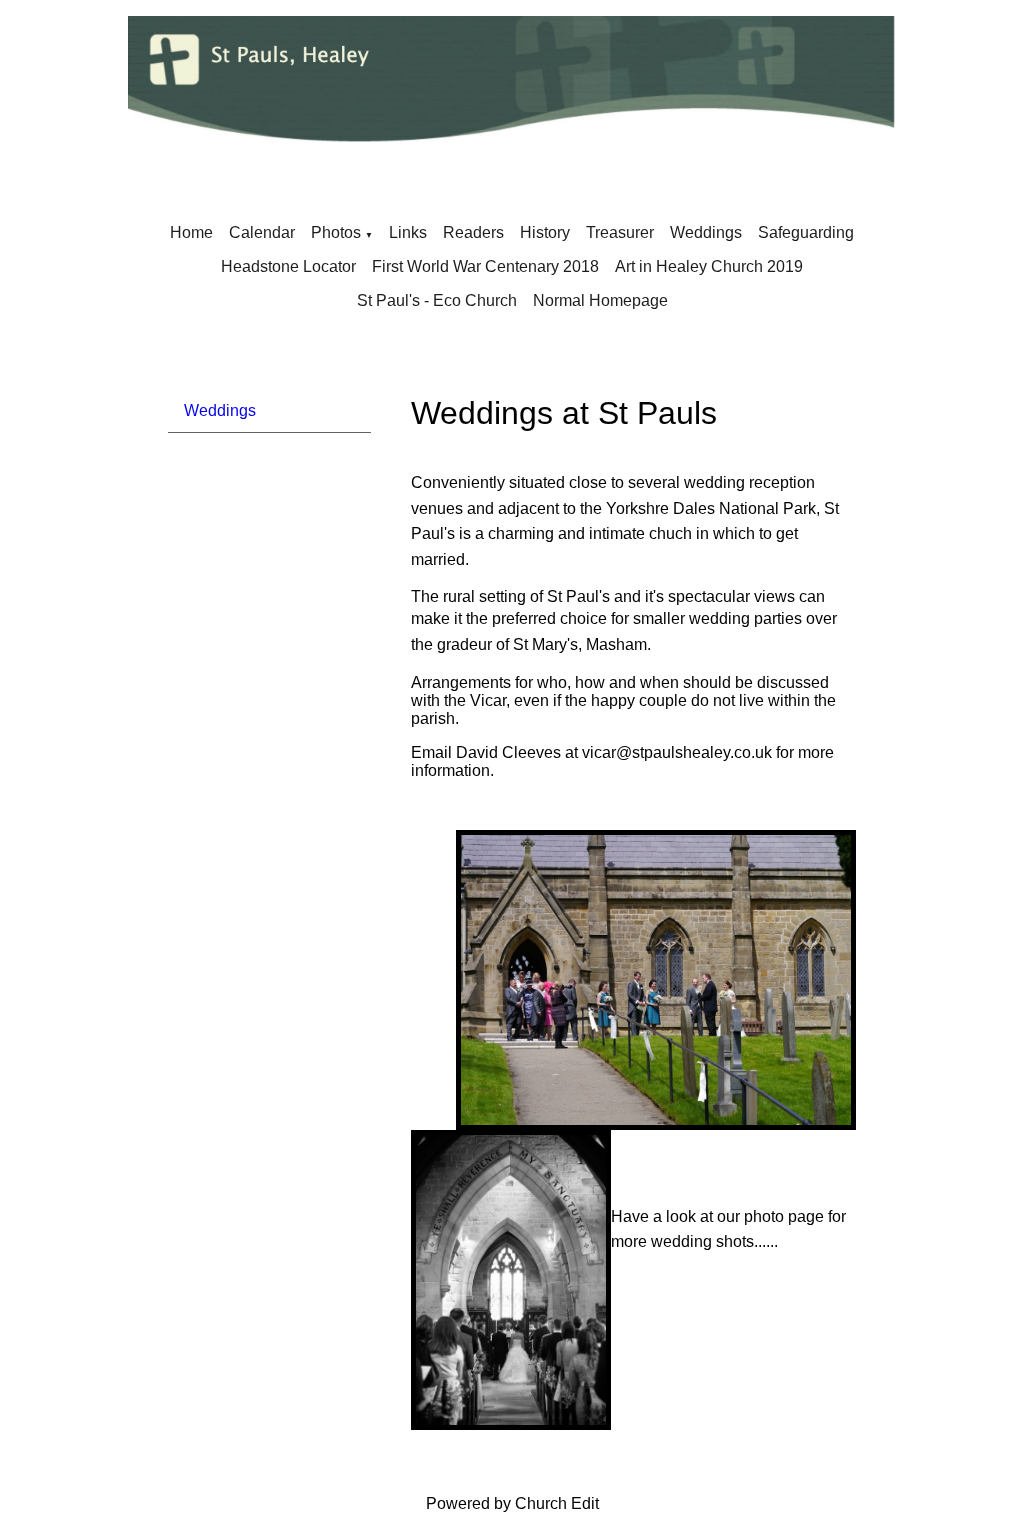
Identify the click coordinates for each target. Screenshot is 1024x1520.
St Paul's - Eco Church (437, 300)
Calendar (262, 232)
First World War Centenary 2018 (485, 266)
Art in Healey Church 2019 (709, 266)
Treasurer (620, 232)
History (545, 232)
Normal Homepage (600, 300)
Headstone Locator (288, 266)
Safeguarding (806, 232)
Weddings (706, 232)
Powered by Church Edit (512, 1503)
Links (408, 232)
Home (191, 232)
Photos (336, 232)
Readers (473, 232)
